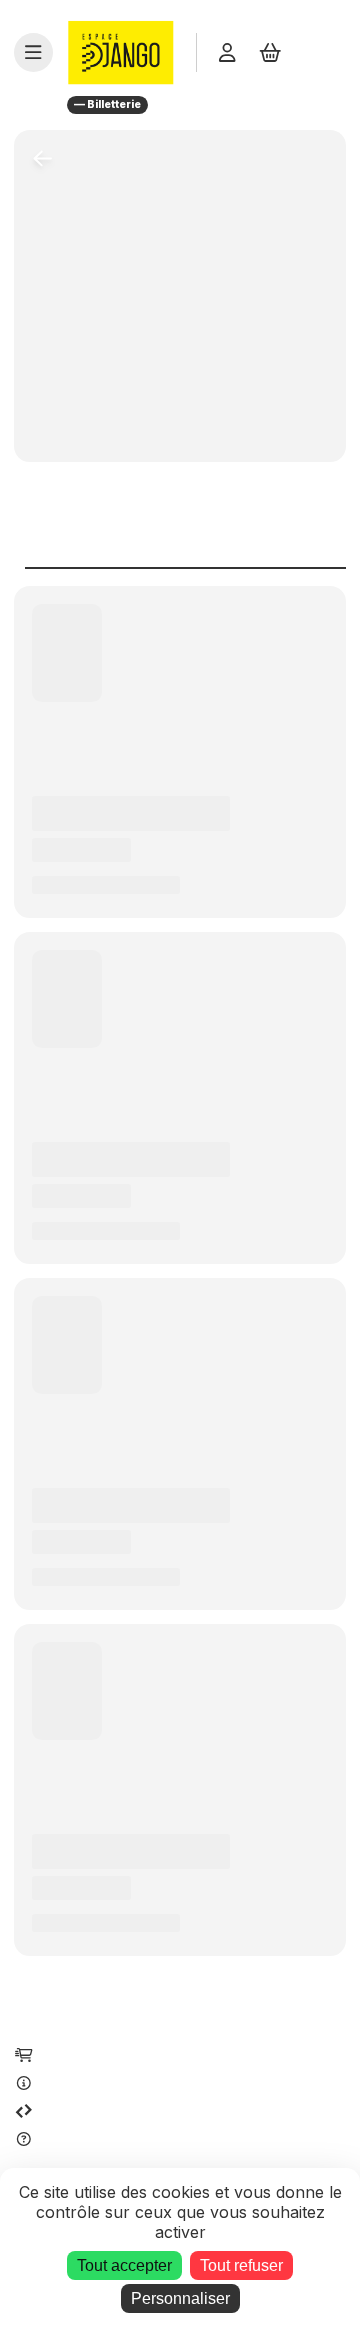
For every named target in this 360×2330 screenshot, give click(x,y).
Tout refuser (241, 2265)
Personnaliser (180, 2298)
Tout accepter (124, 2265)
